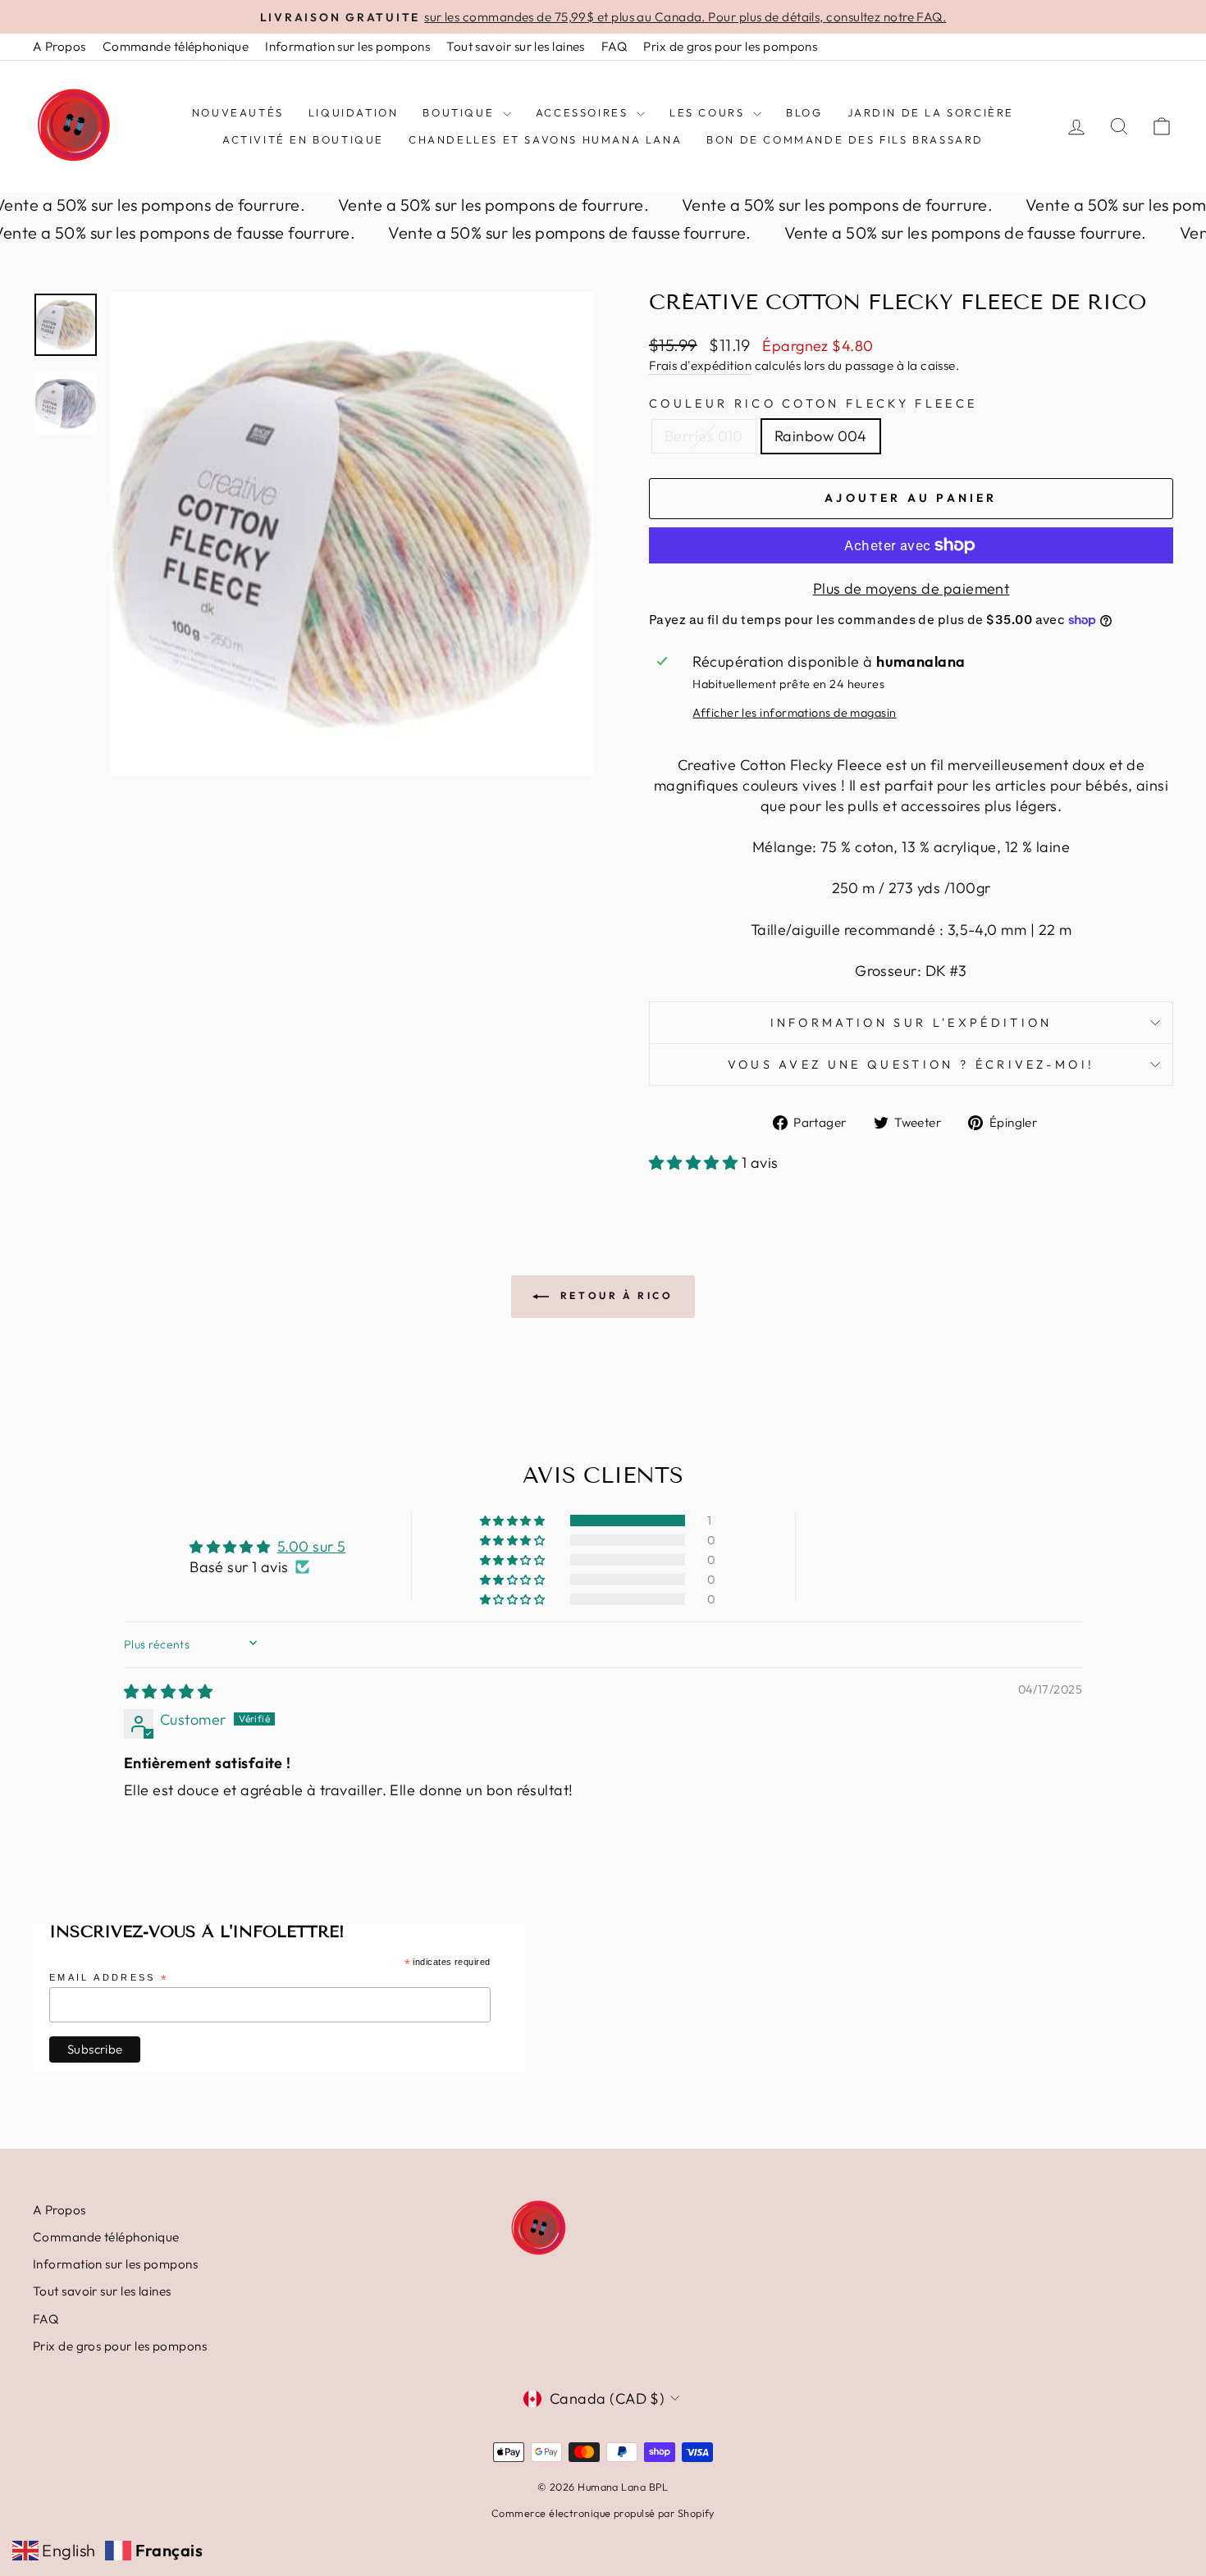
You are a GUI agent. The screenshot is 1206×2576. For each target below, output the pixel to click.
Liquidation (354, 112)
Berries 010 (704, 436)
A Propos (59, 46)
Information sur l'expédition (911, 1023)
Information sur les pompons (347, 46)
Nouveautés (238, 112)
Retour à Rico (614, 1295)
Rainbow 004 (821, 436)
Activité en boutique (303, 139)
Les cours (709, 112)
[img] (168, 1691)
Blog (804, 112)
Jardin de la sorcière (931, 112)
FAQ (614, 46)
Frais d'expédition (700, 365)
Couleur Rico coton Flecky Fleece (813, 403)
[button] (695, 1163)
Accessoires (584, 112)
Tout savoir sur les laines (516, 46)
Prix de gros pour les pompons (730, 46)
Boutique (460, 112)
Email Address (109, 1979)
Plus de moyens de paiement (911, 588)
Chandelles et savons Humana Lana (545, 139)
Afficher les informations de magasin (794, 713)
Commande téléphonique (176, 46)
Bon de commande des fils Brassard (845, 139)
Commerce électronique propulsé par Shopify (603, 2513)
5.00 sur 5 (312, 1546)
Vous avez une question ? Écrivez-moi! (911, 1065)
